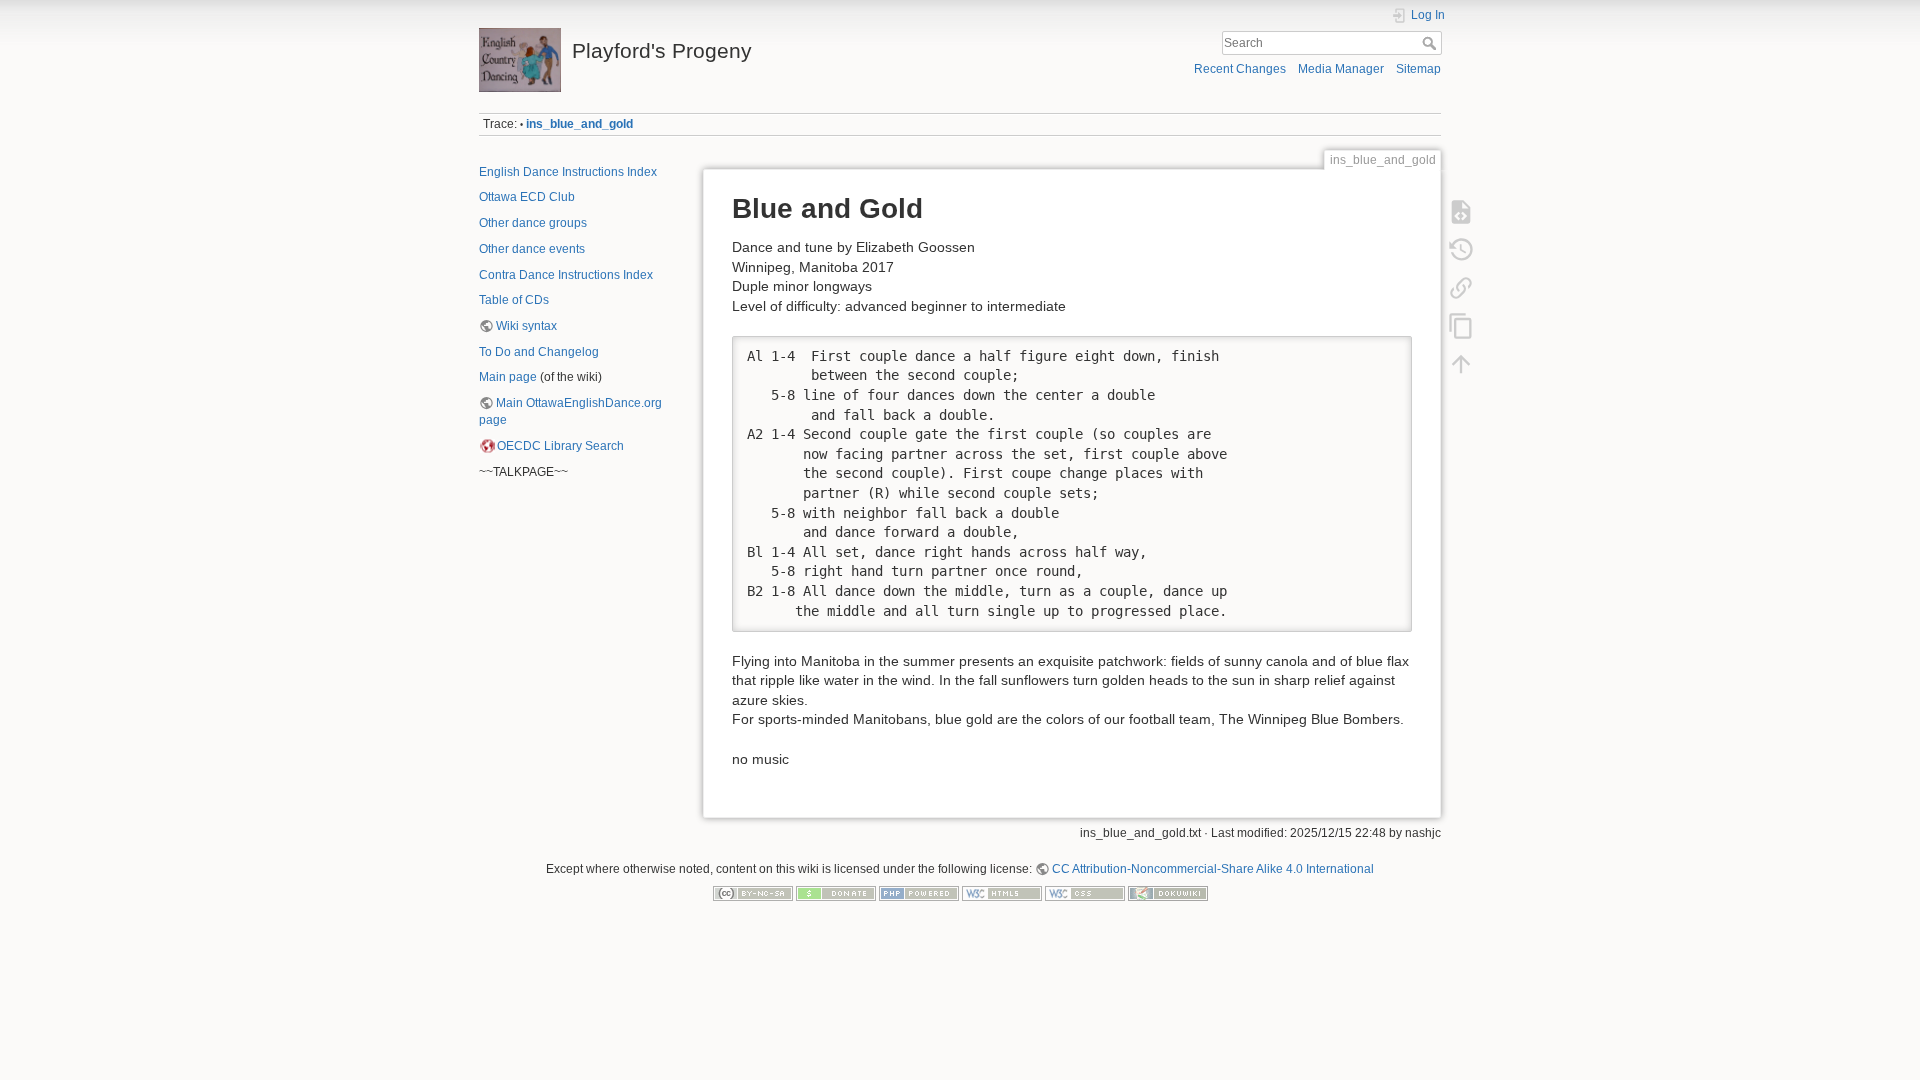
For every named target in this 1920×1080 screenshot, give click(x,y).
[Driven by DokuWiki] (1168, 893)
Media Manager (1341, 69)
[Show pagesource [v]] (1461, 212)
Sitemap (1418, 69)
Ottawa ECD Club (527, 197)
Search (1431, 43)
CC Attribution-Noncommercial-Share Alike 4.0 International (1213, 869)
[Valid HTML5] (1002, 893)
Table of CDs (514, 300)
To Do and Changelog (539, 352)
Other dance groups (533, 223)
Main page (508, 377)
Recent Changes (1240, 69)
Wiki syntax (526, 326)
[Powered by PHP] (919, 893)
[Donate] (836, 893)
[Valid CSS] (1085, 893)
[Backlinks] (1461, 288)
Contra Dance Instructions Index (566, 275)
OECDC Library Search (560, 446)
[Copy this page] (1461, 326)
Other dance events (532, 249)
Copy (1384, 351)
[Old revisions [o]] (1461, 250)
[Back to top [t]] (1461, 364)
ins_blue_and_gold (579, 124)
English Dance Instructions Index (568, 172)
